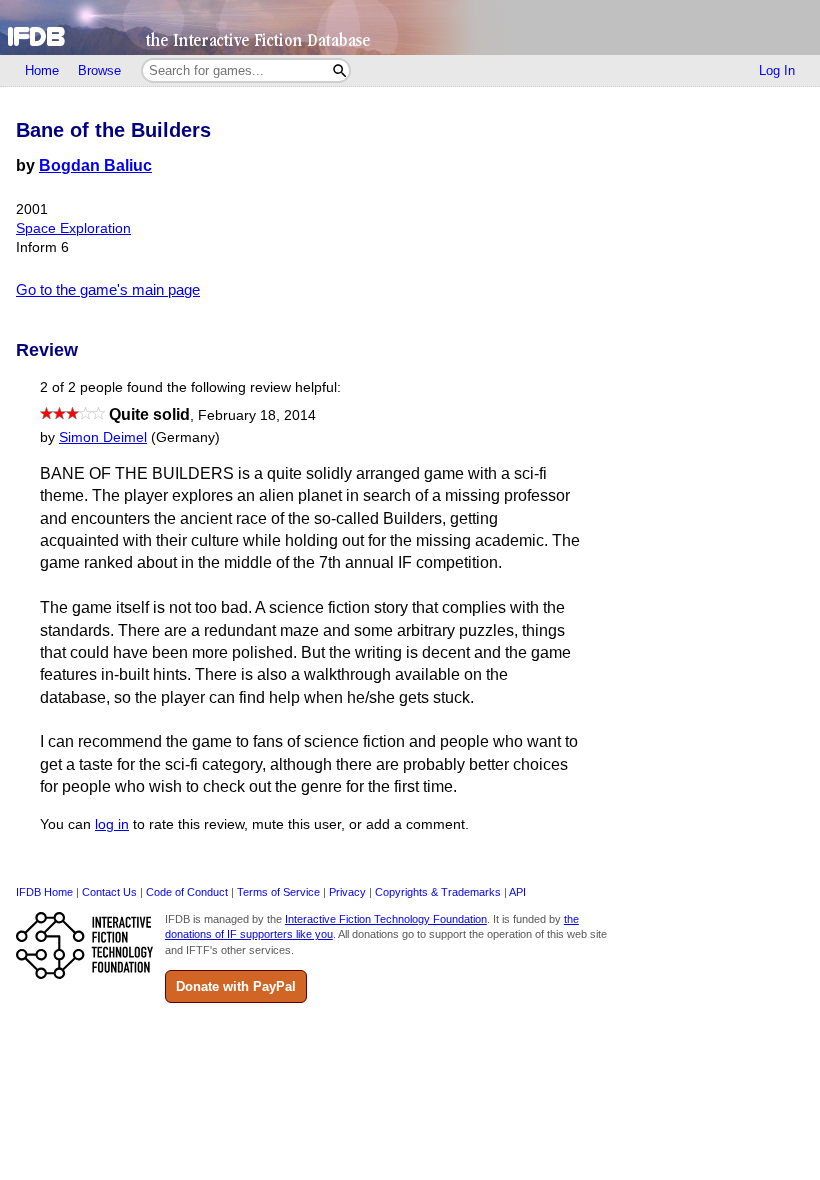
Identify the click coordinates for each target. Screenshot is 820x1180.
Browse (99, 70)
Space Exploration (73, 228)
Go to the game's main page (108, 289)
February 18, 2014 (257, 415)
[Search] (339, 70)
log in (112, 824)
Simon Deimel (103, 437)
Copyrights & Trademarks (438, 892)
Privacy (347, 892)
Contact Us (109, 892)
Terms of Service (278, 892)
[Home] (410, 27)
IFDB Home (44, 892)
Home (42, 70)
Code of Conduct (187, 892)
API (517, 892)
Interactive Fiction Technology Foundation (386, 919)
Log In (777, 70)
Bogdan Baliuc (95, 165)
